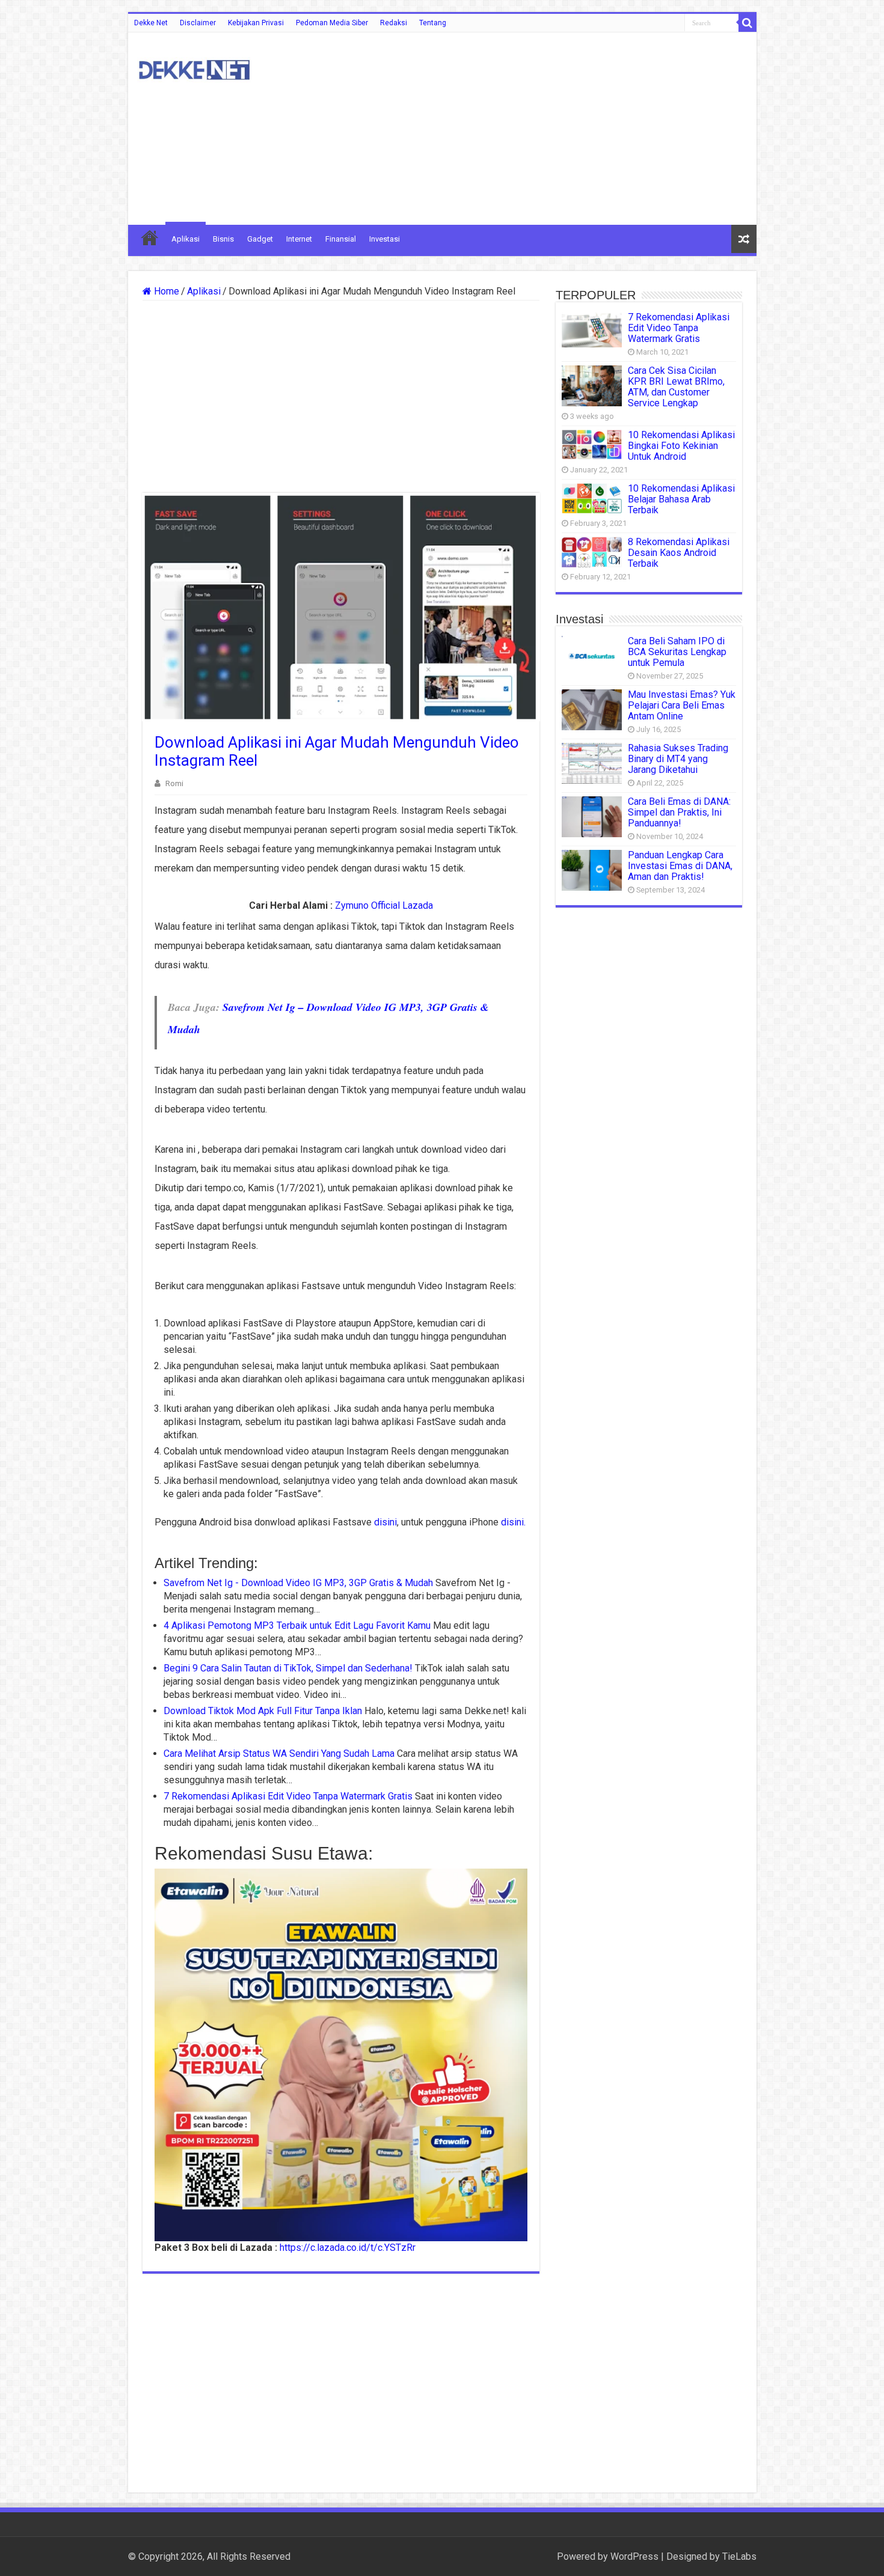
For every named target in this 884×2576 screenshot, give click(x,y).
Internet (299, 239)
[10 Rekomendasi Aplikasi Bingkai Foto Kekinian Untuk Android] (592, 444)
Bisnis (223, 239)
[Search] (747, 23)
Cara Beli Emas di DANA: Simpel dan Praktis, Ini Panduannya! (679, 812)
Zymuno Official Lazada (384, 905)
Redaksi (394, 23)
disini (385, 1522)
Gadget (260, 239)
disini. (513, 1522)
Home (165, 291)
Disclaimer (198, 23)
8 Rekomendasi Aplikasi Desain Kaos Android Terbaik (679, 553)
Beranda (150, 237)
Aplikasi (186, 239)
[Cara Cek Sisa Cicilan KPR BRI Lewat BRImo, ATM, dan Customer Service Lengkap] (592, 386)
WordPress (634, 2556)
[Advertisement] (529, 129)
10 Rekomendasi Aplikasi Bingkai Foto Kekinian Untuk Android (681, 446)
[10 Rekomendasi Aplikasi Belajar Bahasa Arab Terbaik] (592, 498)
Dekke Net (151, 23)
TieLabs (739, 2556)
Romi (174, 783)
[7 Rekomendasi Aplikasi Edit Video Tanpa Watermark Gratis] (592, 330)
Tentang (433, 23)
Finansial (341, 239)
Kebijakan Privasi (256, 23)
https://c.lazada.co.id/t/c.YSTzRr (348, 2248)
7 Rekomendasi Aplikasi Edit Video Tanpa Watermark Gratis (679, 328)
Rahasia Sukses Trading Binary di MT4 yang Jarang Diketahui (678, 759)
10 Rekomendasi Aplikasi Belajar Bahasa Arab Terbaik (681, 499)
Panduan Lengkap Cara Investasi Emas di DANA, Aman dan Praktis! (680, 866)
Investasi (385, 239)
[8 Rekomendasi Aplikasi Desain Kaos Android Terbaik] (592, 552)
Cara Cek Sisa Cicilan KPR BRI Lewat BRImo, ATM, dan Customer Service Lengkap (676, 387)
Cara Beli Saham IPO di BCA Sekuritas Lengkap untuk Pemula (677, 652)
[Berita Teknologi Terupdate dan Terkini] (194, 68)
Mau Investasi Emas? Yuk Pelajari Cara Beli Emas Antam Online (682, 705)
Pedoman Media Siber (332, 23)
